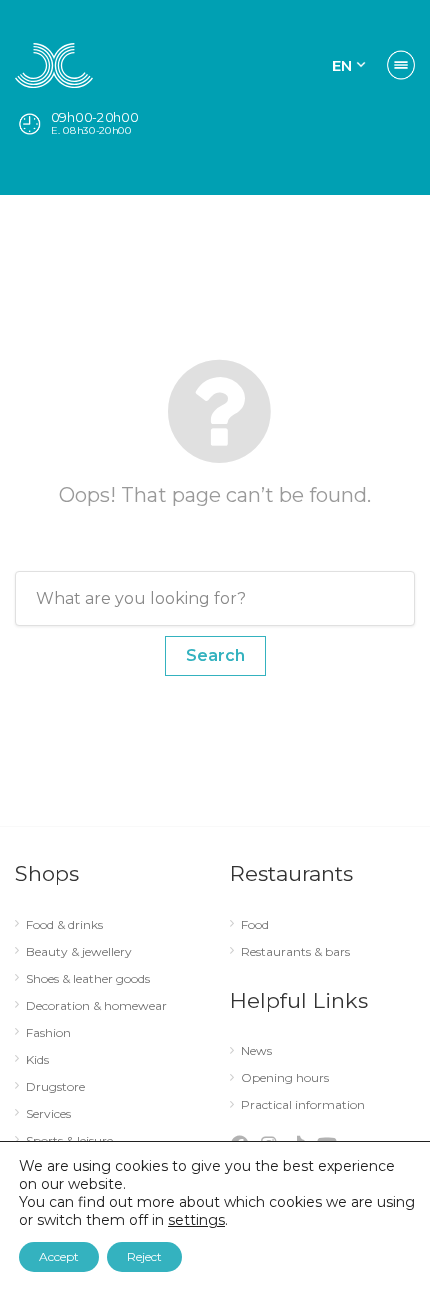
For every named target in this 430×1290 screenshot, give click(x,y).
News (256, 1051)
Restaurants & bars (295, 952)
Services (48, 1114)
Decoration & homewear (96, 1006)
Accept (59, 1256)
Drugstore (55, 1087)
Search (215, 655)
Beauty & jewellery (79, 952)
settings (196, 1220)
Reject (144, 1256)
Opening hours (285, 1078)
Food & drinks (64, 925)
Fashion (48, 1033)
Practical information (303, 1105)
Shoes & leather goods (88, 979)
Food (255, 925)
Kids (37, 1060)
